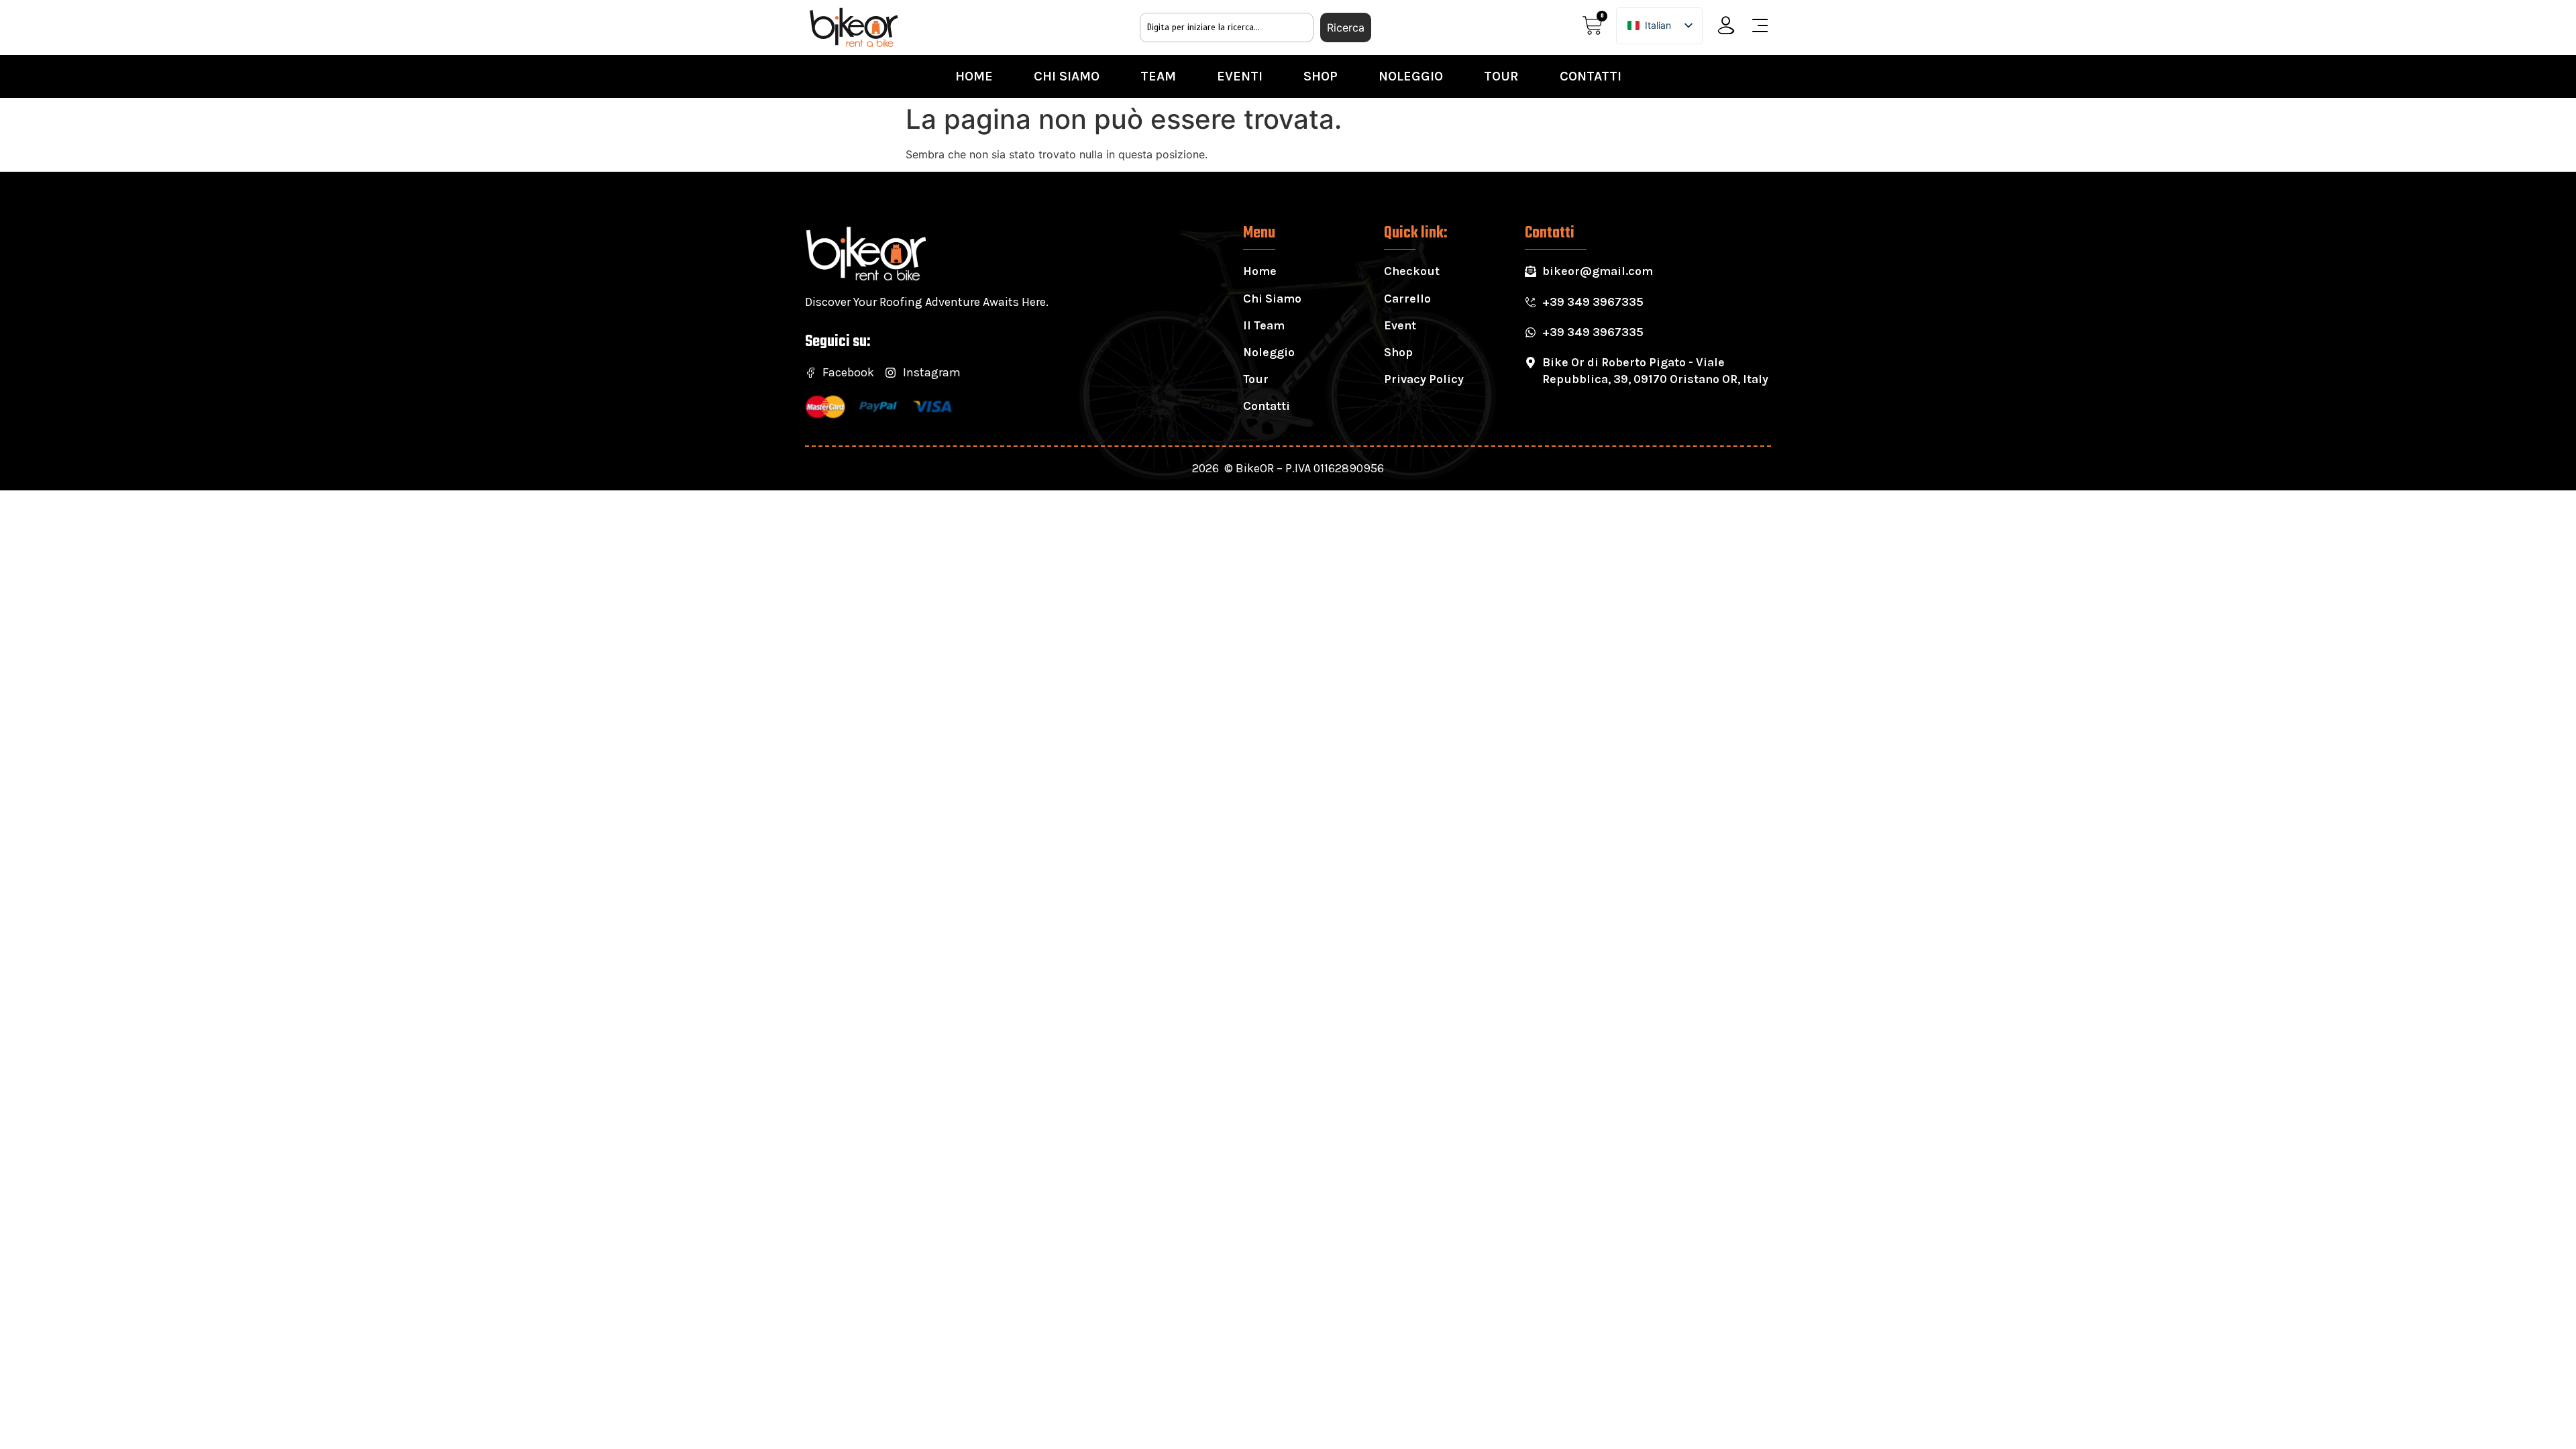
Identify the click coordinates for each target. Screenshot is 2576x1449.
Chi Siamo (1067, 76)
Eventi (1240, 76)
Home (974, 76)
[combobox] (1227, 28)
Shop (1321, 76)
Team (1158, 76)
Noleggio (1411, 76)
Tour (1501, 76)
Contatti (1591, 76)
